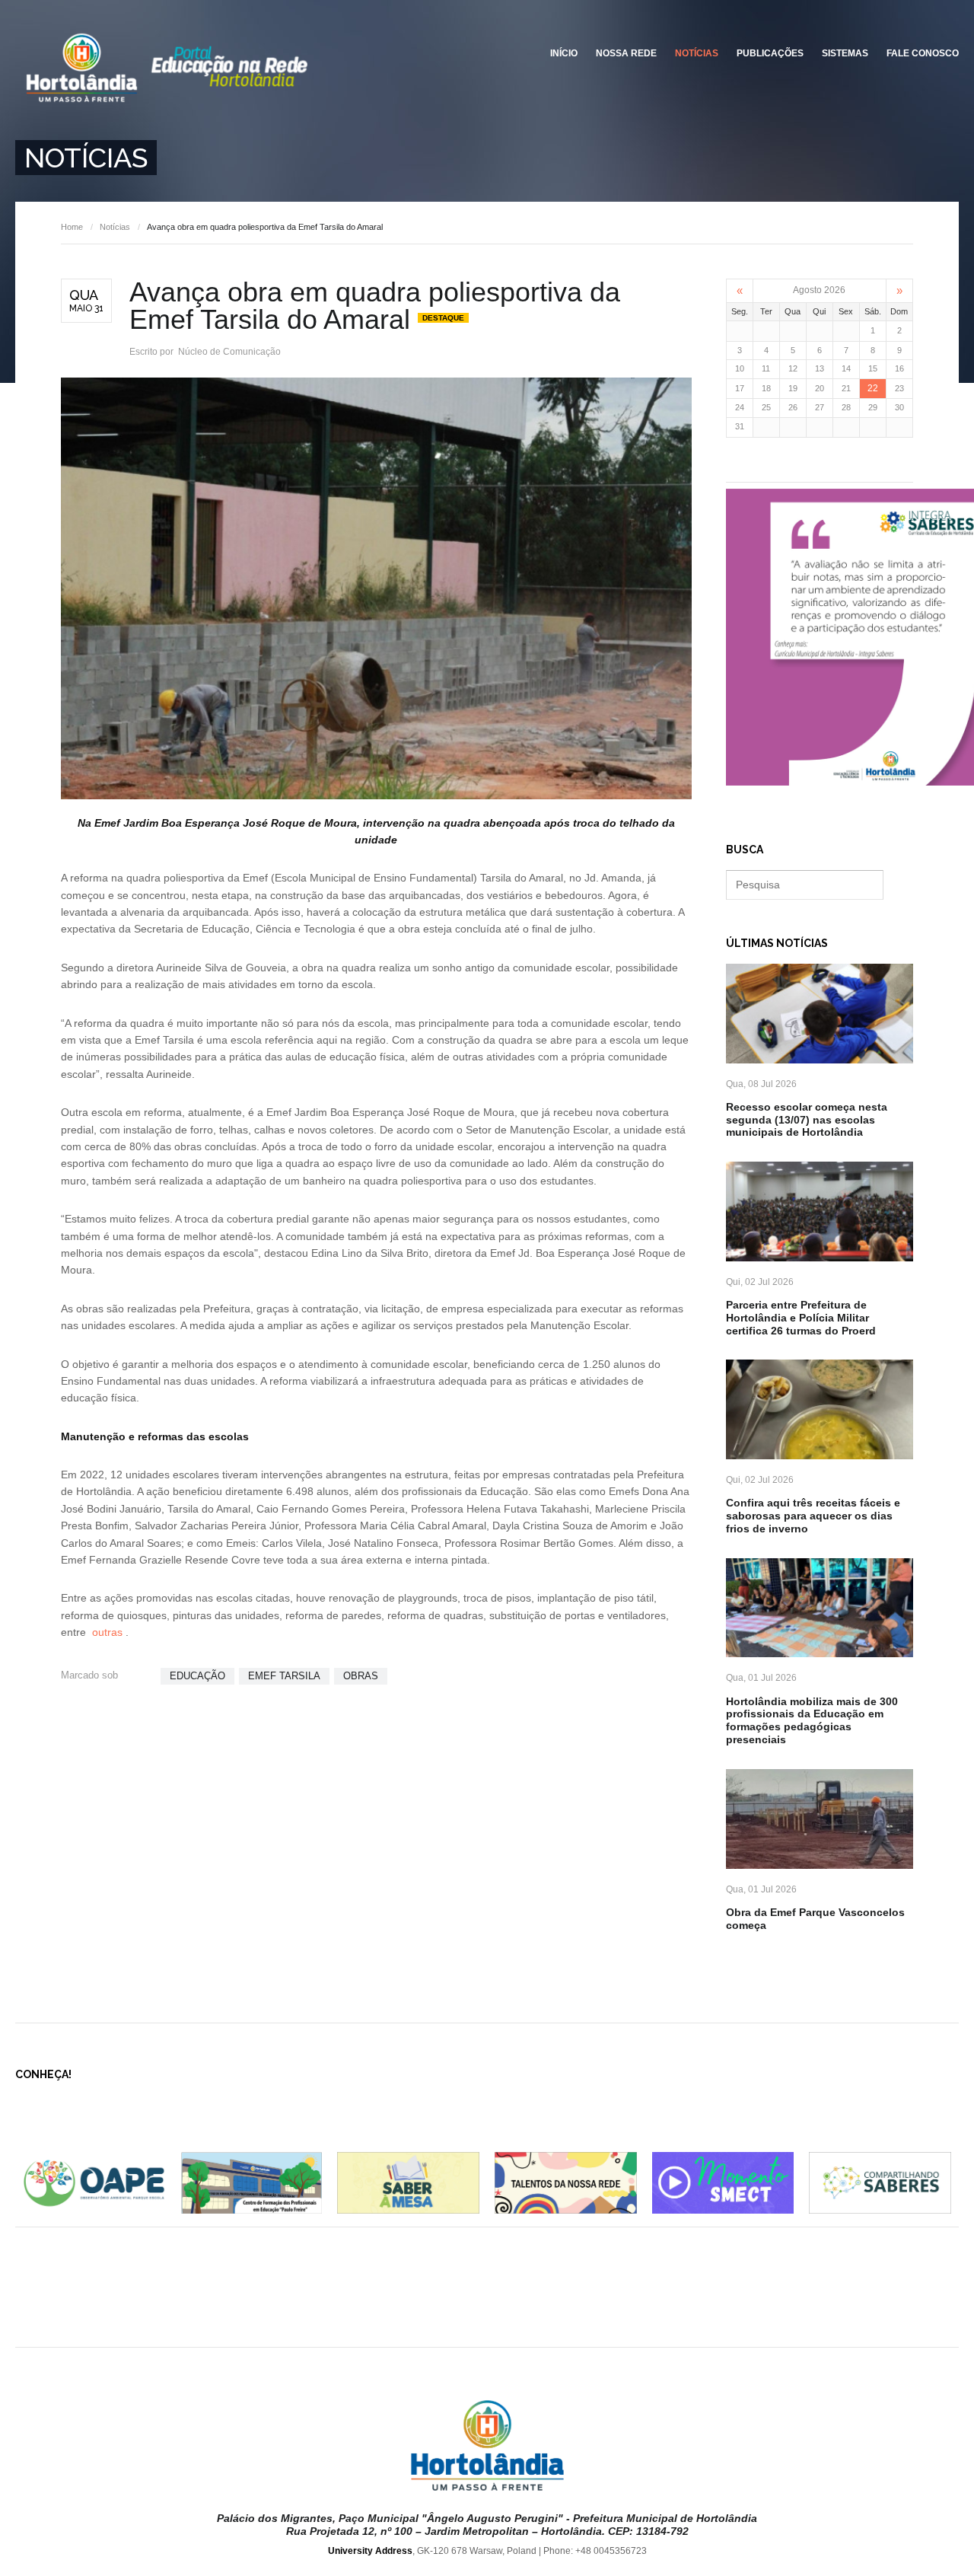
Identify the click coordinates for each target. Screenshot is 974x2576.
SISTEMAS (845, 53)
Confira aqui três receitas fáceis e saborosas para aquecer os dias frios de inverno (813, 1516)
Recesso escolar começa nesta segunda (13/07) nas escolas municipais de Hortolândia (807, 1120)
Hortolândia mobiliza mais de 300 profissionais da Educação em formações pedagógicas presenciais (812, 1720)
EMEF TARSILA (284, 1676)
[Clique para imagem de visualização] (376, 588)
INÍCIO (564, 53)
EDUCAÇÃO (197, 1676)
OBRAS (361, 1676)
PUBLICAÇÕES (770, 53)
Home (72, 227)
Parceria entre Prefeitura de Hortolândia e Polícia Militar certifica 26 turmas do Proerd (801, 1318)
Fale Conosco (923, 53)
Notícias (697, 53)
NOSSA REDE (626, 53)
